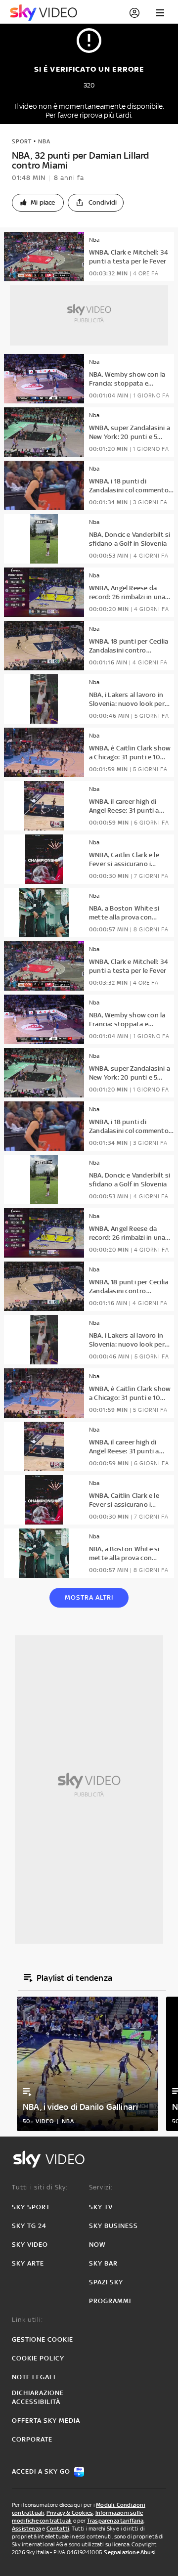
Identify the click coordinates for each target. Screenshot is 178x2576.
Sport (22, 141)
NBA (44, 141)
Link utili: (27, 2320)
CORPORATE (32, 2439)
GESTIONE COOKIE (43, 2339)
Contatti (58, 2529)
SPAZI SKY (106, 2282)
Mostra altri (89, 1597)
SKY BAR (103, 2263)
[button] (38, 203)
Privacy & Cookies (70, 2513)
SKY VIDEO (30, 2245)
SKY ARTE (28, 2263)
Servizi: (101, 2187)
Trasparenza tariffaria (115, 2521)
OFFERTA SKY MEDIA (46, 2421)
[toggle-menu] (160, 13)
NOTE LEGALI (34, 2377)
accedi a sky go (41, 2471)
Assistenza (26, 2529)
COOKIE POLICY (38, 2358)
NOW (97, 2245)
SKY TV (101, 2207)
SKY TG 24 (29, 2226)
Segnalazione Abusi (130, 2552)
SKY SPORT (31, 2207)
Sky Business (113, 2226)
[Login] (134, 13)
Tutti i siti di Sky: (40, 2187)
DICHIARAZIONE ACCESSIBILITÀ (38, 2397)
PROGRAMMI (110, 2301)
